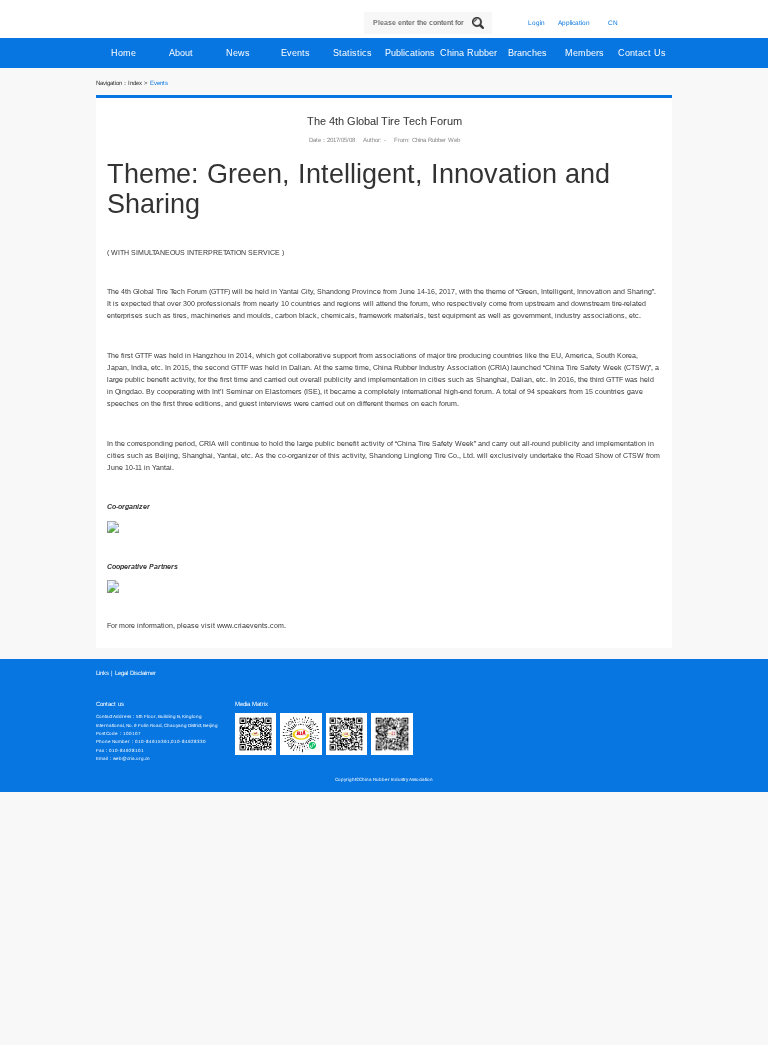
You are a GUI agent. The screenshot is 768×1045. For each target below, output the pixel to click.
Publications (411, 53)
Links (102, 673)
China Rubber (470, 53)
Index (135, 83)
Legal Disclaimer (135, 673)
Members (586, 53)
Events (297, 53)
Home (125, 53)
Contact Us (643, 53)
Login (536, 22)
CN (613, 22)
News (239, 53)
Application (574, 22)
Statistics (354, 53)
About (182, 53)
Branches (529, 53)
